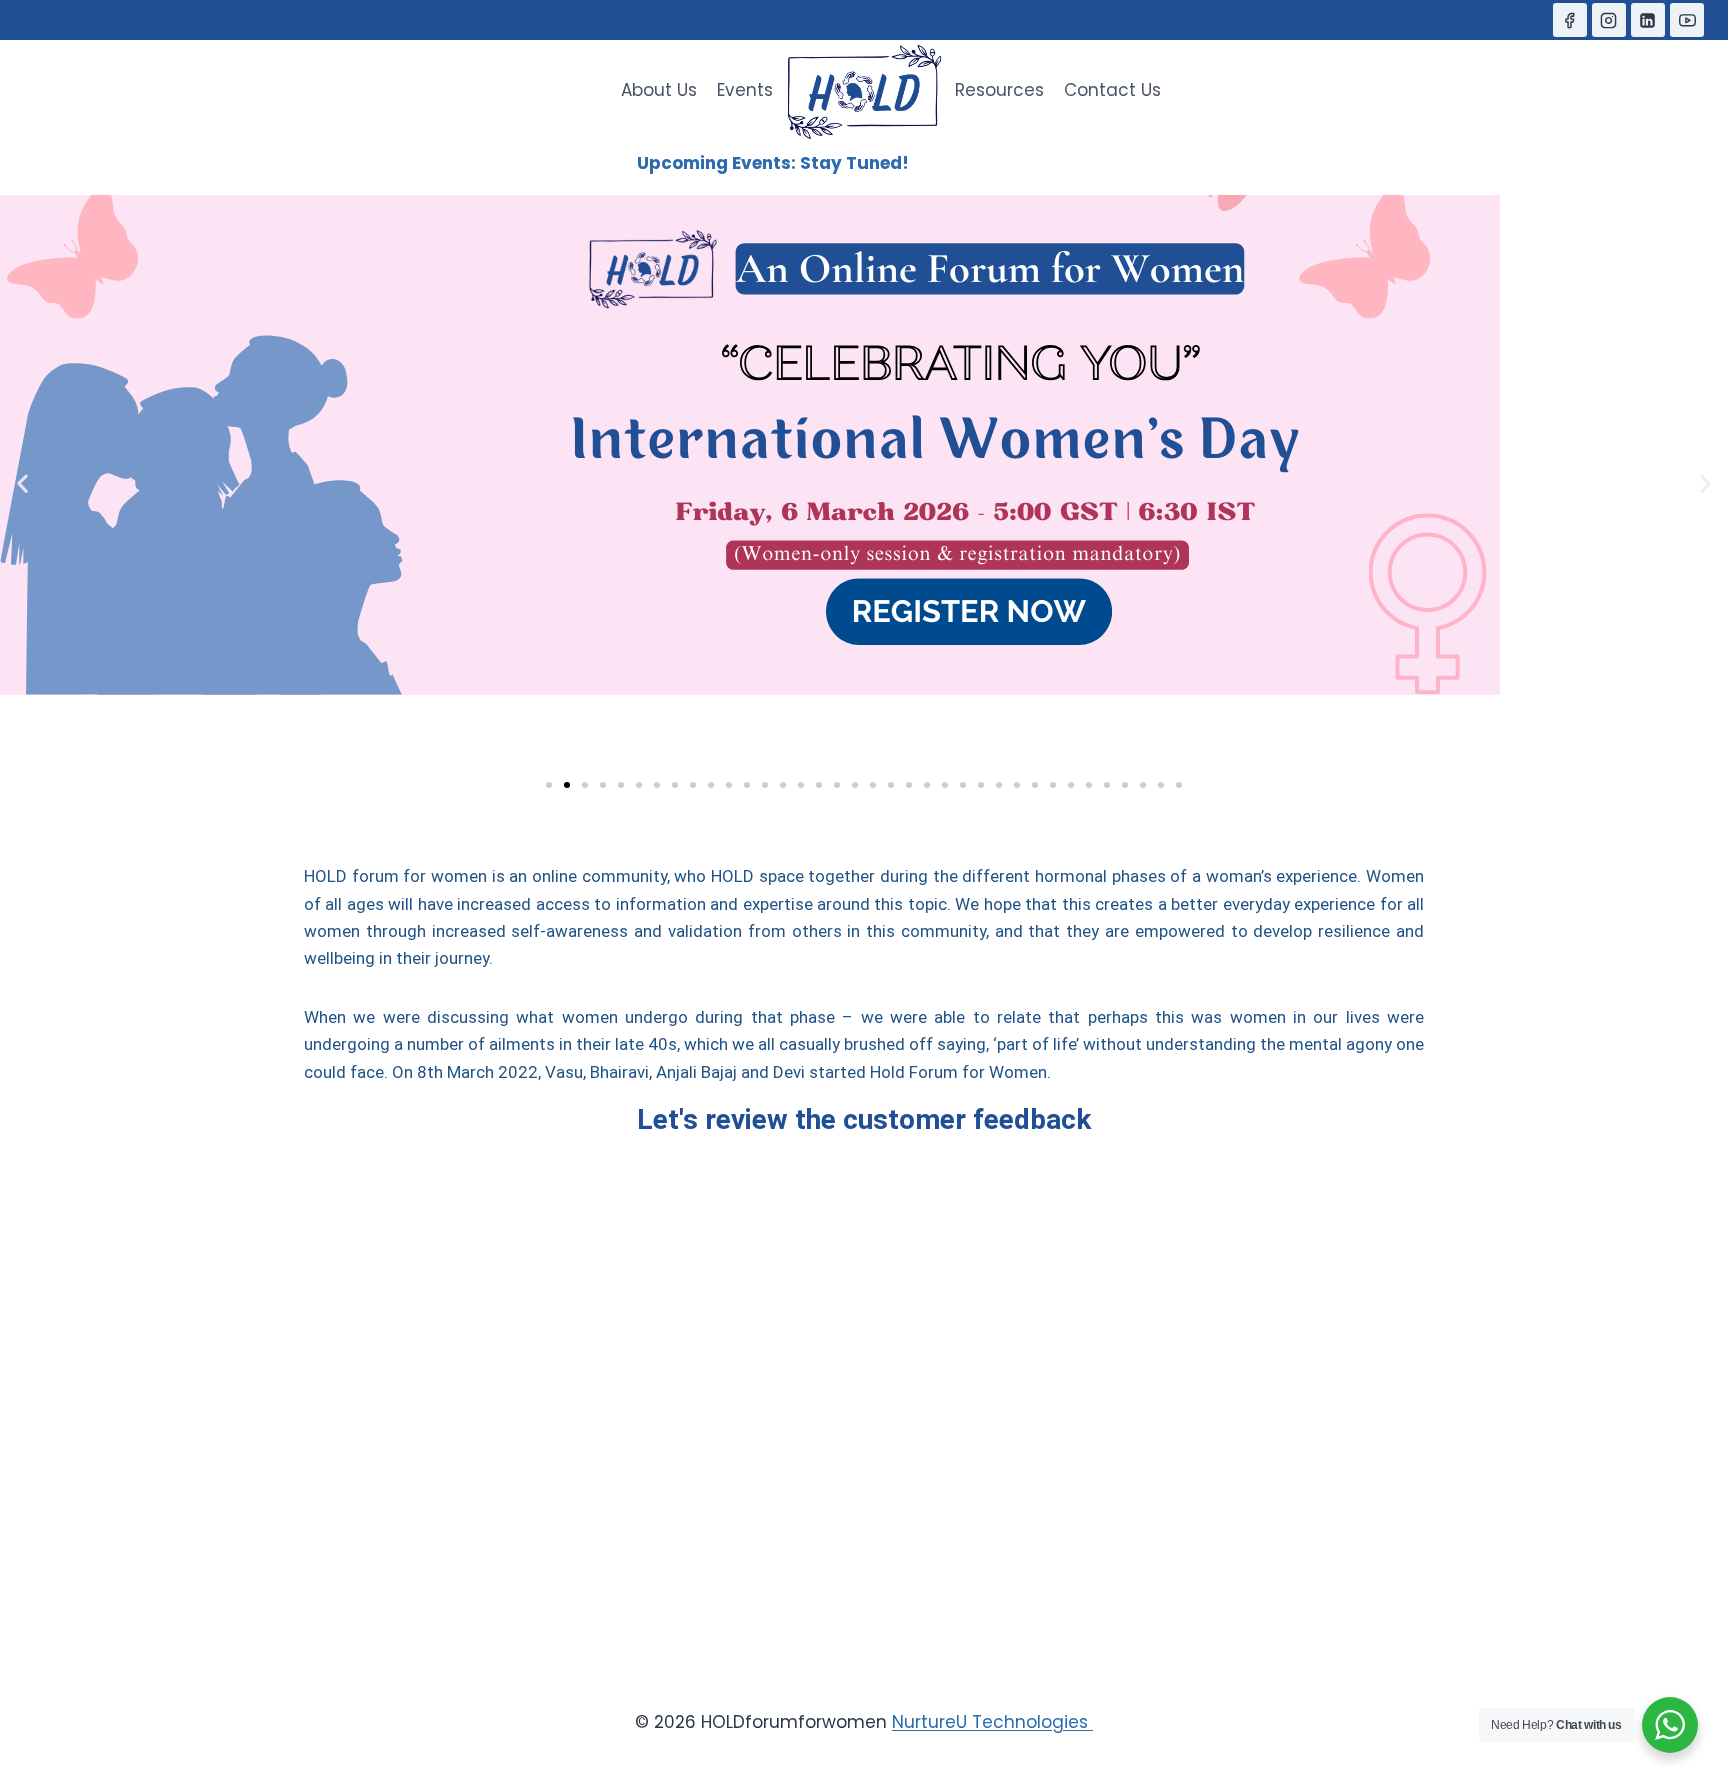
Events (745, 90)
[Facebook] (1570, 20)
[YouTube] (1687, 20)
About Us (659, 90)
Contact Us (1112, 90)
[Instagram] (1609, 20)
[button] (22, 483)
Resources (999, 90)
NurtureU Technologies (992, 1722)
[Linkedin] (1648, 20)
